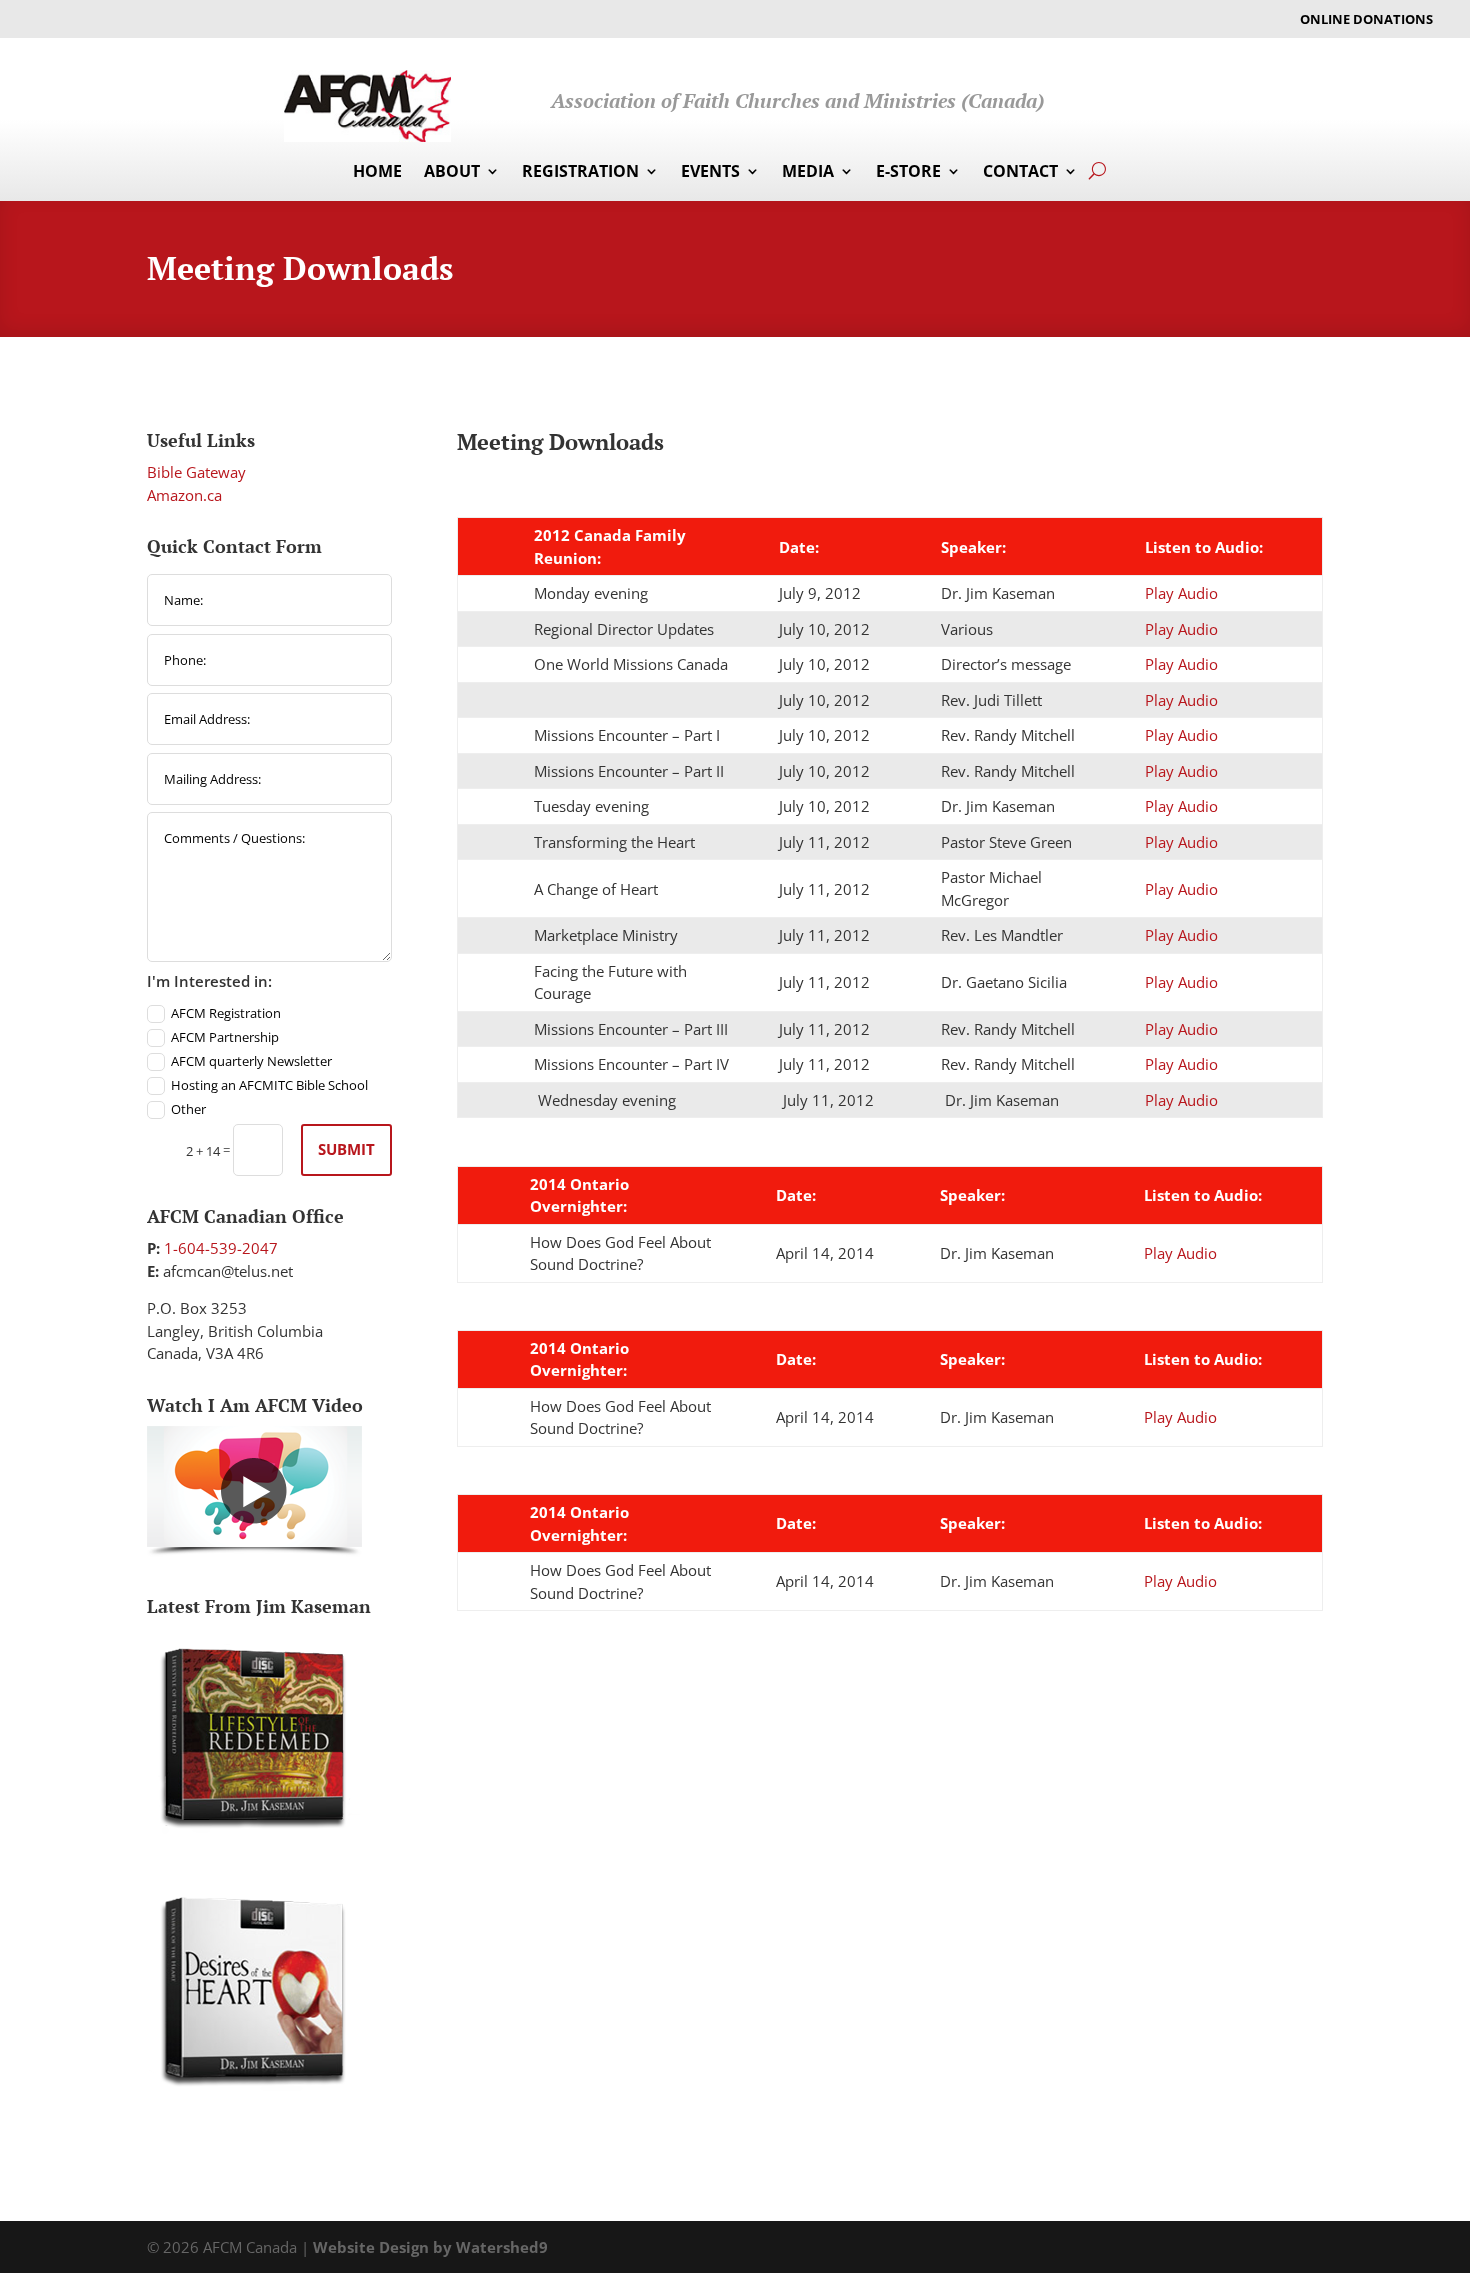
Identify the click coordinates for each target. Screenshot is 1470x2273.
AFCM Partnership (225, 1037)
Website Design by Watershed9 (430, 2247)
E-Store (908, 173)
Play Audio (1181, 593)
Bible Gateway (196, 472)
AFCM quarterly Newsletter (251, 1061)
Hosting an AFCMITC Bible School (269, 1085)
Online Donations (1366, 20)
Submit (346, 1149)
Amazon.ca (184, 495)
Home (377, 173)
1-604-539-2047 (221, 1248)
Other (188, 1109)
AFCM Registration (226, 1013)
